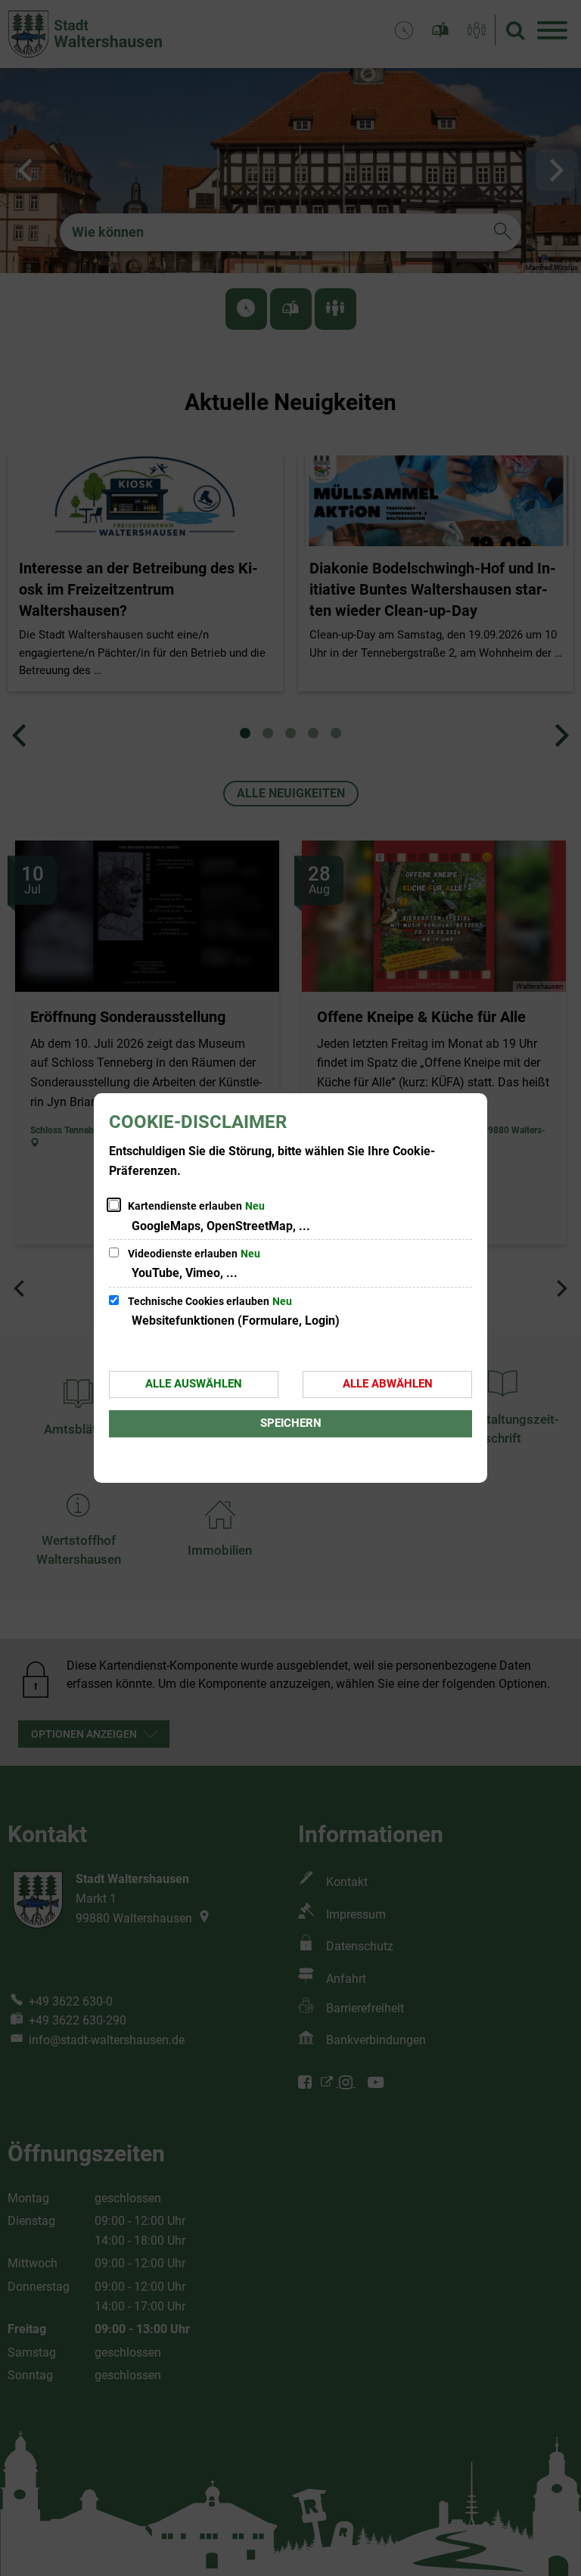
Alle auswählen (194, 1384)
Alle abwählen (388, 1384)
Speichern (291, 1423)
